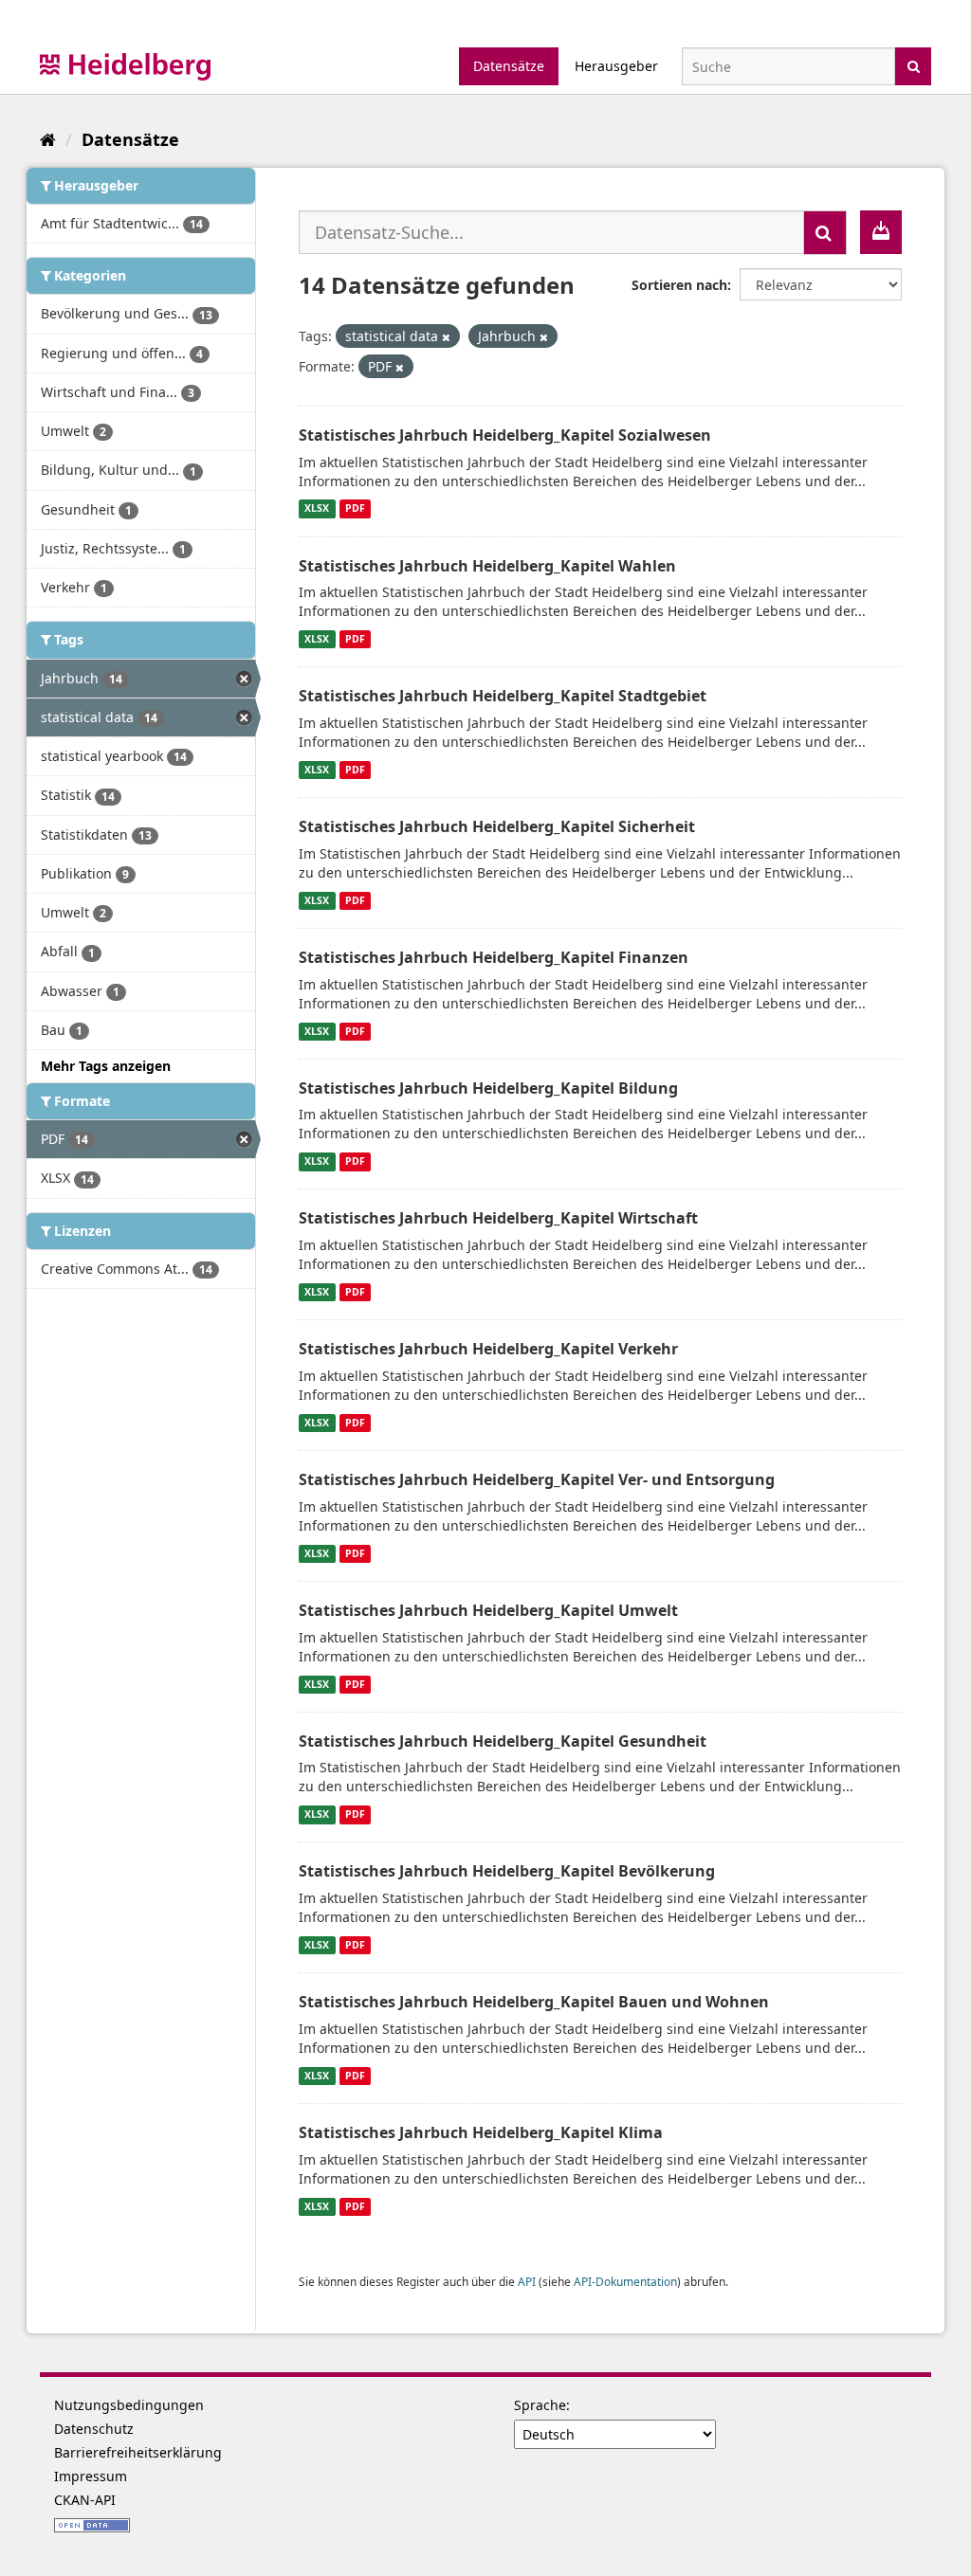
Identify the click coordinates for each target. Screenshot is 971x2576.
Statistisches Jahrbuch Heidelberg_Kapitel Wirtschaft (498, 1218)
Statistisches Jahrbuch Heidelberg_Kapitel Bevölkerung (507, 1871)
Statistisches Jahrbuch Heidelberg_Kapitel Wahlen (487, 566)
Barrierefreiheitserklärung (138, 2452)
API (527, 2281)
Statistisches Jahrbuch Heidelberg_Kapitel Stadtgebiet (503, 696)
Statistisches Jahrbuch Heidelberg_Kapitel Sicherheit (497, 826)
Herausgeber (616, 66)
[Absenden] (914, 65)
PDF (355, 509)
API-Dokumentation (625, 2281)
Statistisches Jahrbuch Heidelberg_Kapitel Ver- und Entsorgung (537, 1479)
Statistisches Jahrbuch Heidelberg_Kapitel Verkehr (488, 1349)
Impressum (91, 2476)
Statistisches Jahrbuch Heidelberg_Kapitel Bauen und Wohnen (534, 2002)
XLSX (317, 509)
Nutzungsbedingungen (129, 2405)
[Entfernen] (446, 337)
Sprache (540, 2405)
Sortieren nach (679, 285)
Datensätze (509, 66)
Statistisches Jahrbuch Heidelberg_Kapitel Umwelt (488, 1610)
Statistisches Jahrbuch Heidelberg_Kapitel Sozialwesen (505, 435)
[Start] (48, 139)
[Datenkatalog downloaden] (881, 232)
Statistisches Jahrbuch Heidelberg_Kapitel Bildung (488, 1088)
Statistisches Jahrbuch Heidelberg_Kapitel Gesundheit (503, 1741)
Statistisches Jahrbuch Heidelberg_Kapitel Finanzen (494, 957)
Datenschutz (94, 2429)
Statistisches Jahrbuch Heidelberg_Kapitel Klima (481, 2132)
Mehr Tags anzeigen (106, 1066)
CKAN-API (85, 2500)
